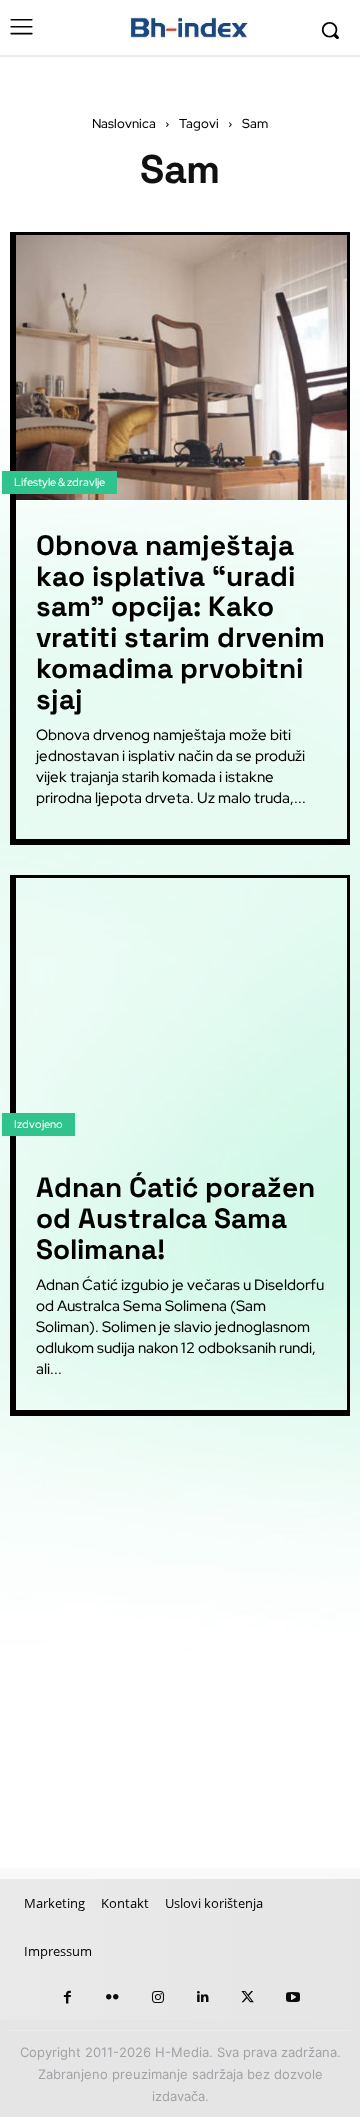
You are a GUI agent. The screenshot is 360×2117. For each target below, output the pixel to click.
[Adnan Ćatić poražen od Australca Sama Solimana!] (181, 1010)
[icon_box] (100, 1476)
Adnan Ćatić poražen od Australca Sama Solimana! (175, 1218)
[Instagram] (157, 1997)
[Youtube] (292, 1997)
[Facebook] (67, 1997)
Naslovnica (124, 123)
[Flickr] (112, 1997)
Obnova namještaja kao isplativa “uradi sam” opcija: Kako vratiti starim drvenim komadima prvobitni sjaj (180, 622)
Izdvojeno (38, 1124)
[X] (247, 1997)
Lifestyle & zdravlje (59, 482)
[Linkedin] (202, 1997)
